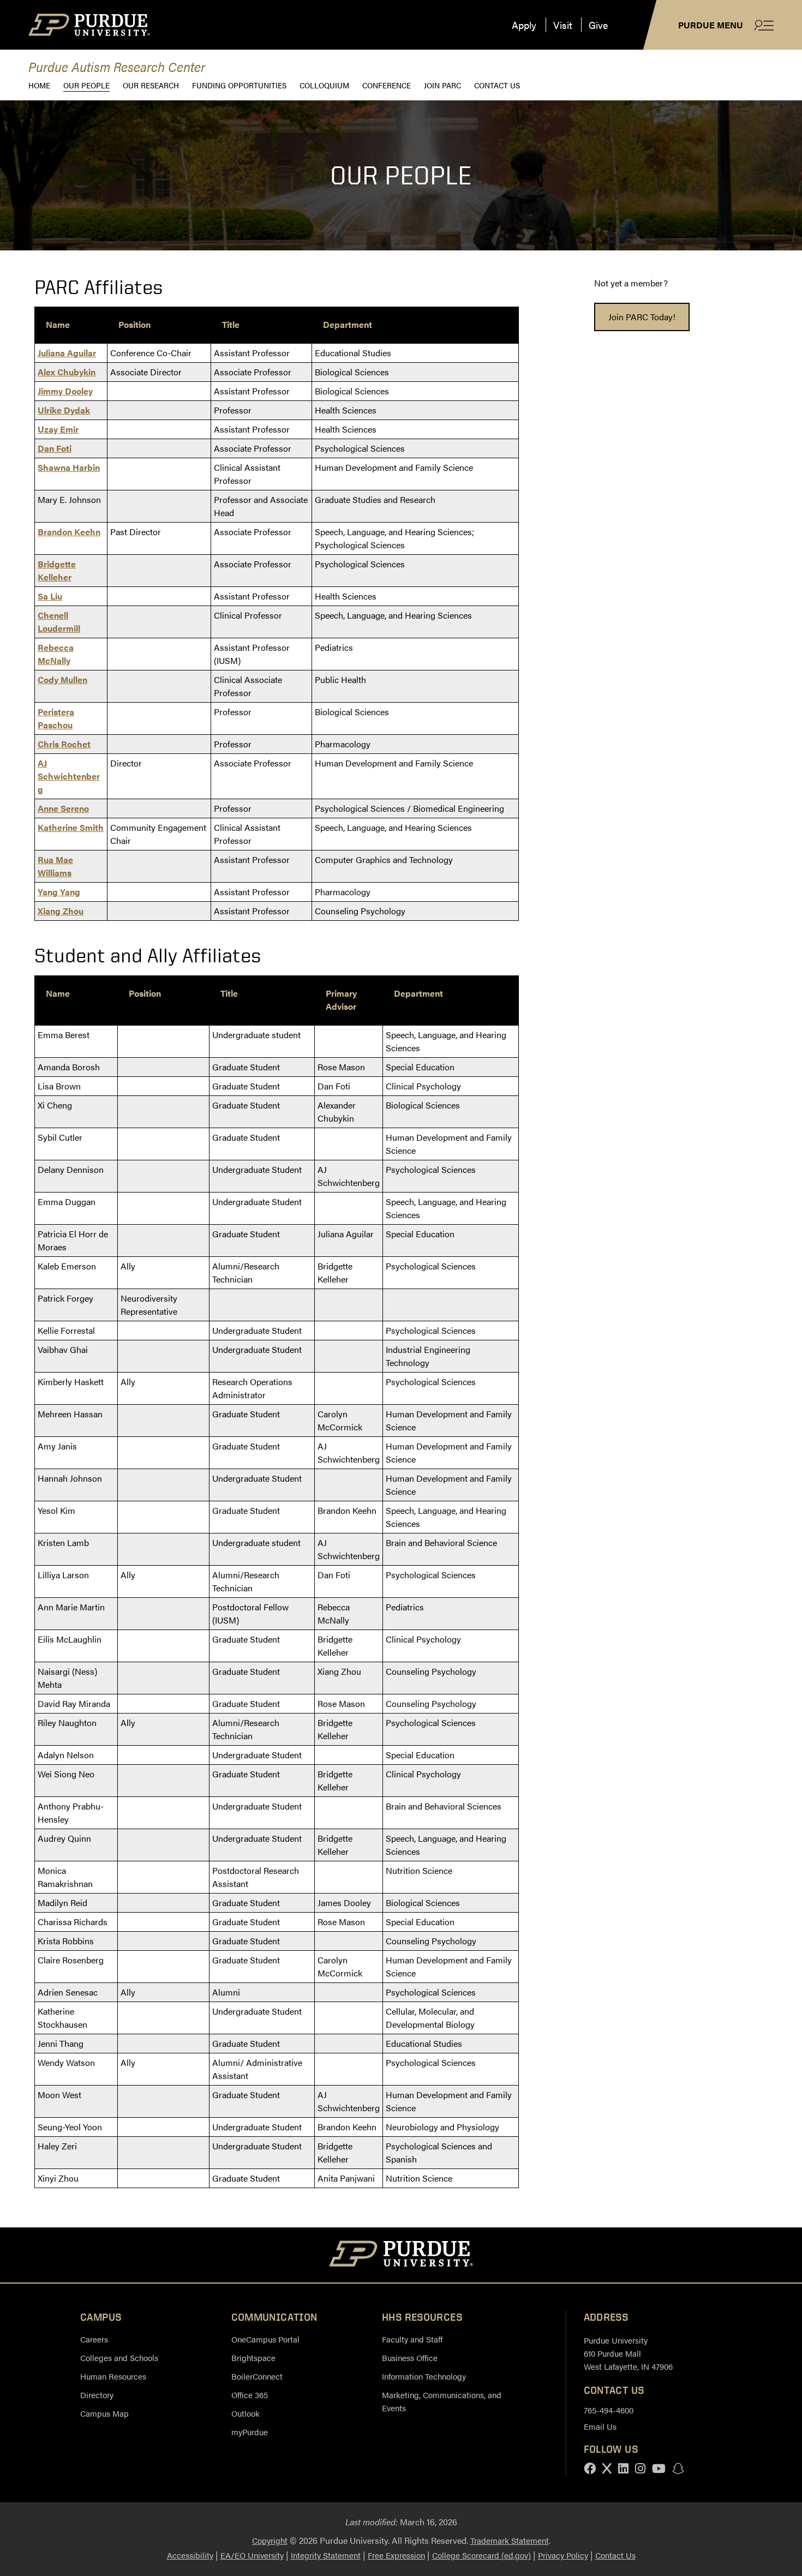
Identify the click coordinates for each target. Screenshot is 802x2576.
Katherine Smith (71, 827)
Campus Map (104, 2413)
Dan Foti (55, 448)
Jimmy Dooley (65, 391)
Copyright (270, 2540)
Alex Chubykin (67, 372)
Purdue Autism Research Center (117, 66)
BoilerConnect (257, 2376)
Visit (563, 25)
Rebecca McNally (56, 654)
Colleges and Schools (119, 2358)
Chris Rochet (64, 744)
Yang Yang (59, 892)
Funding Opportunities (239, 85)
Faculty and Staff (412, 2339)
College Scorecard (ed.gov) (481, 2555)
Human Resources (113, 2376)
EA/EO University (252, 2555)
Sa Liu (50, 596)
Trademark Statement (510, 2540)
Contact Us (497, 85)
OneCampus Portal (265, 2339)
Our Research (151, 85)
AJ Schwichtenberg (69, 776)
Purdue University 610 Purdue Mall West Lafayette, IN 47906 (628, 2353)
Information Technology (424, 2376)
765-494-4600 (609, 2410)
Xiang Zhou (61, 911)
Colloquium (324, 85)
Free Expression (396, 2555)
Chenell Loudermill (59, 622)
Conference (387, 85)
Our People (86, 85)
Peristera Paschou (56, 718)
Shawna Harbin (69, 467)
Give (598, 25)
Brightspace (253, 2358)
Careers (94, 2339)
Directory (97, 2395)
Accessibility (190, 2555)
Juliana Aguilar (67, 353)
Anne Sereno (63, 808)
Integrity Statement (326, 2555)
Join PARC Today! (642, 317)
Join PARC (442, 85)
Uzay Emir (58, 429)
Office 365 (250, 2395)
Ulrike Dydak (64, 410)
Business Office (410, 2358)
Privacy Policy (563, 2555)
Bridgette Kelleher (57, 570)
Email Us (600, 2426)
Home (39, 85)
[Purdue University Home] (401, 2255)
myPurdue (250, 2432)
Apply (524, 25)
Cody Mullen (62, 679)
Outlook (246, 2413)
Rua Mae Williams (55, 866)
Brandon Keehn (69, 532)
